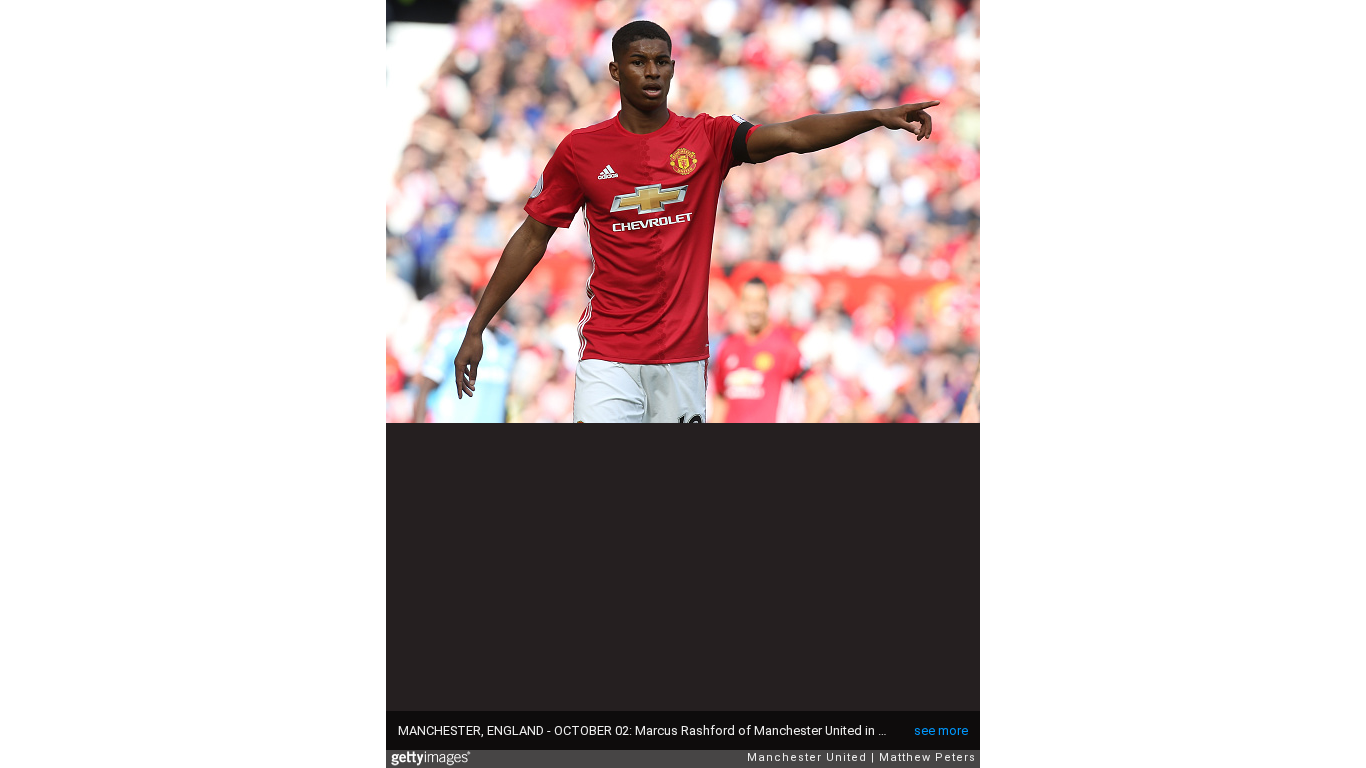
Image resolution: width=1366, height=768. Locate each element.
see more (941, 730)
